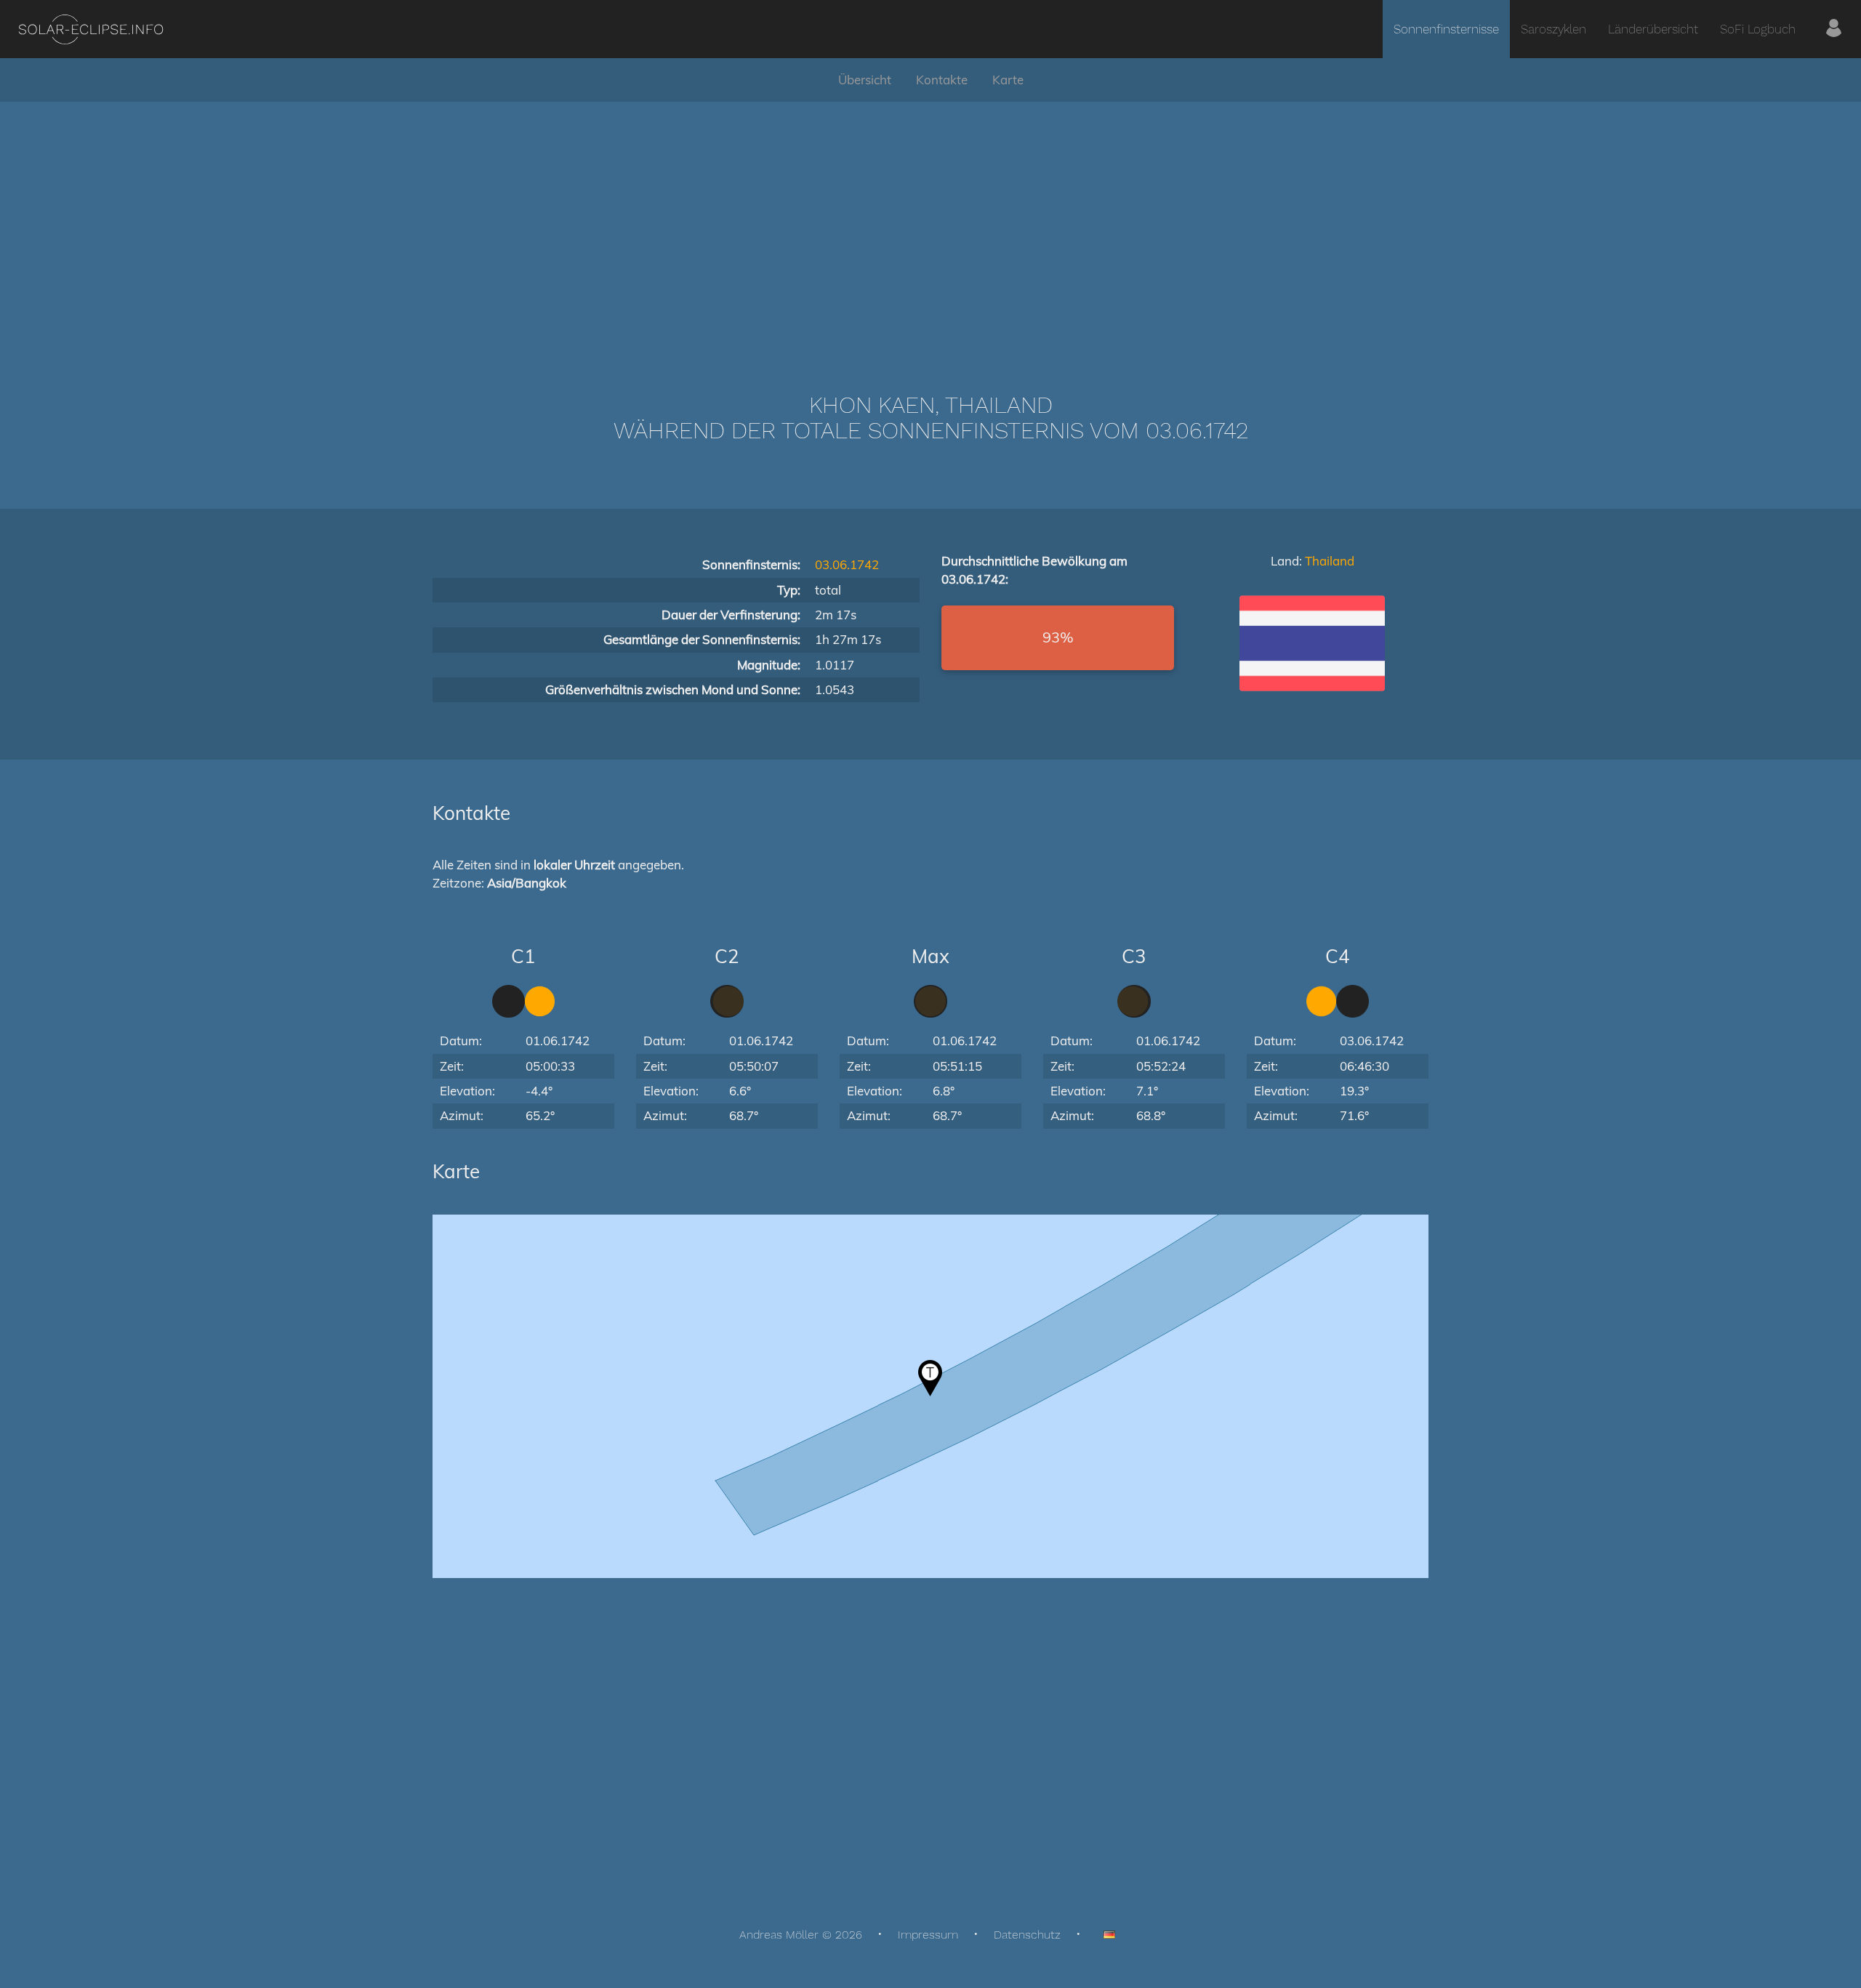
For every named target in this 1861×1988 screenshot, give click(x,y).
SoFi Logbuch (1758, 29)
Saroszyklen (1553, 29)
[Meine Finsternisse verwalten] (1834, 29)
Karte (1008, 80)
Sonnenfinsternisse (1446, 29)
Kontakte (942, 80)
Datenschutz (1027, 1935)
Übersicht (865, 80)
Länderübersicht (1653, 29)
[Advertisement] (930, 225)
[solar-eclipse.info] (91, 29)
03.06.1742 (847, 564)
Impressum (928, 1935)
